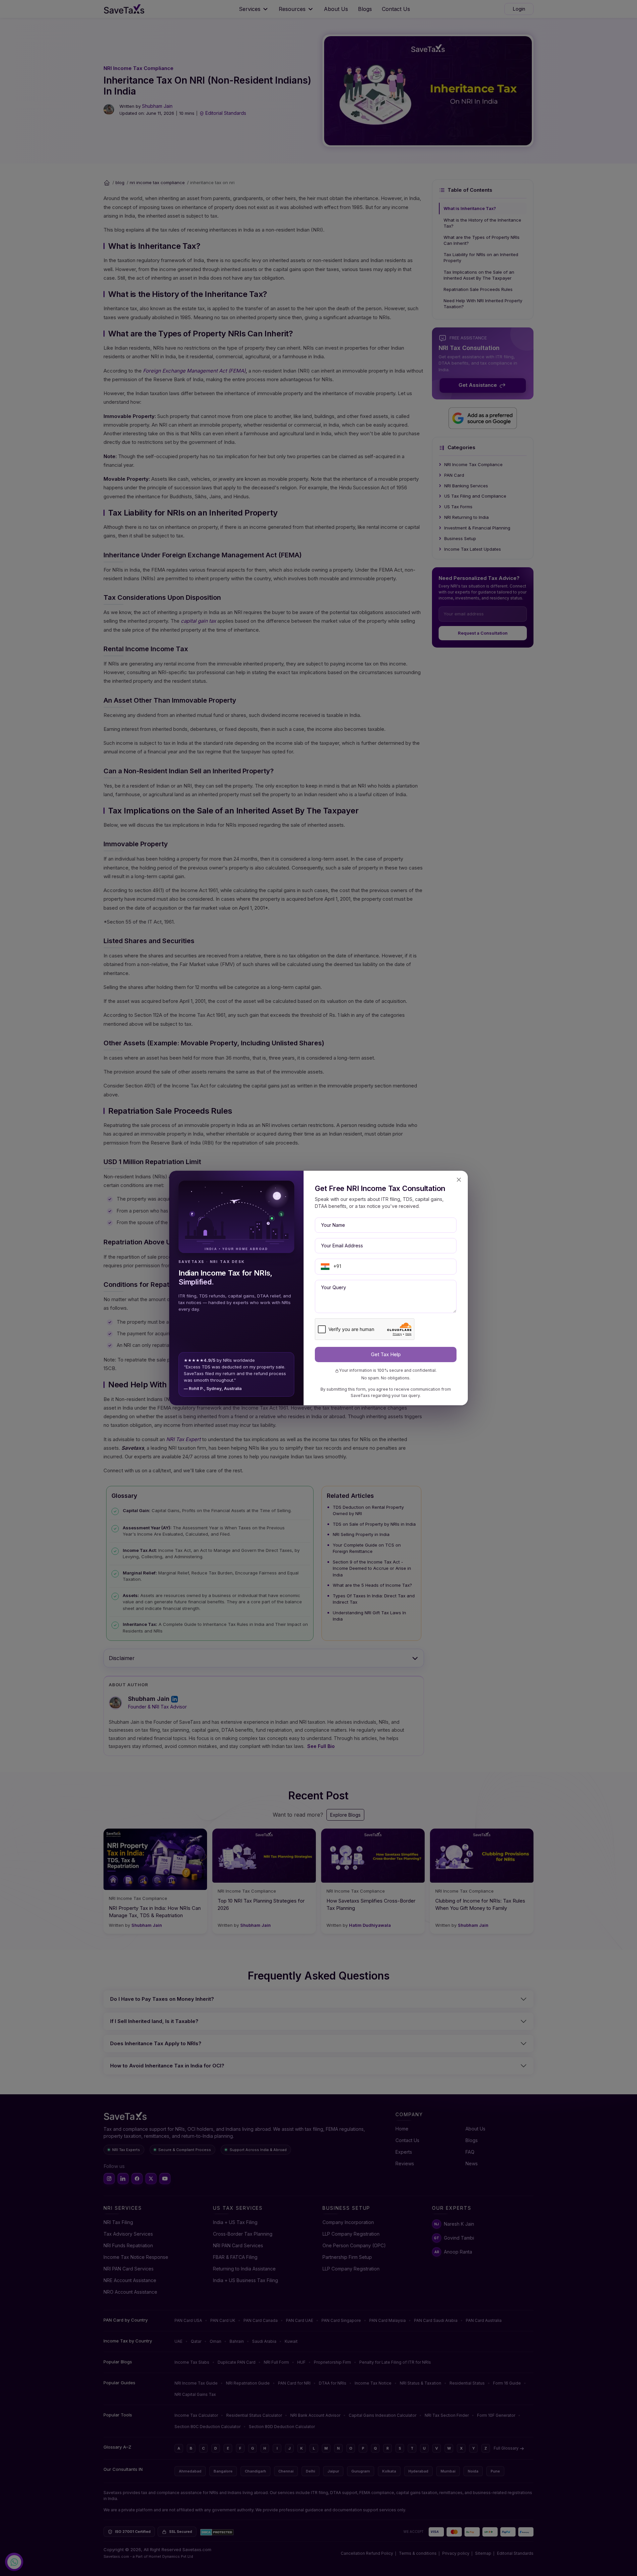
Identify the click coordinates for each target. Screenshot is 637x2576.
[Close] (459, 1180)
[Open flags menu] (325, 1267)
